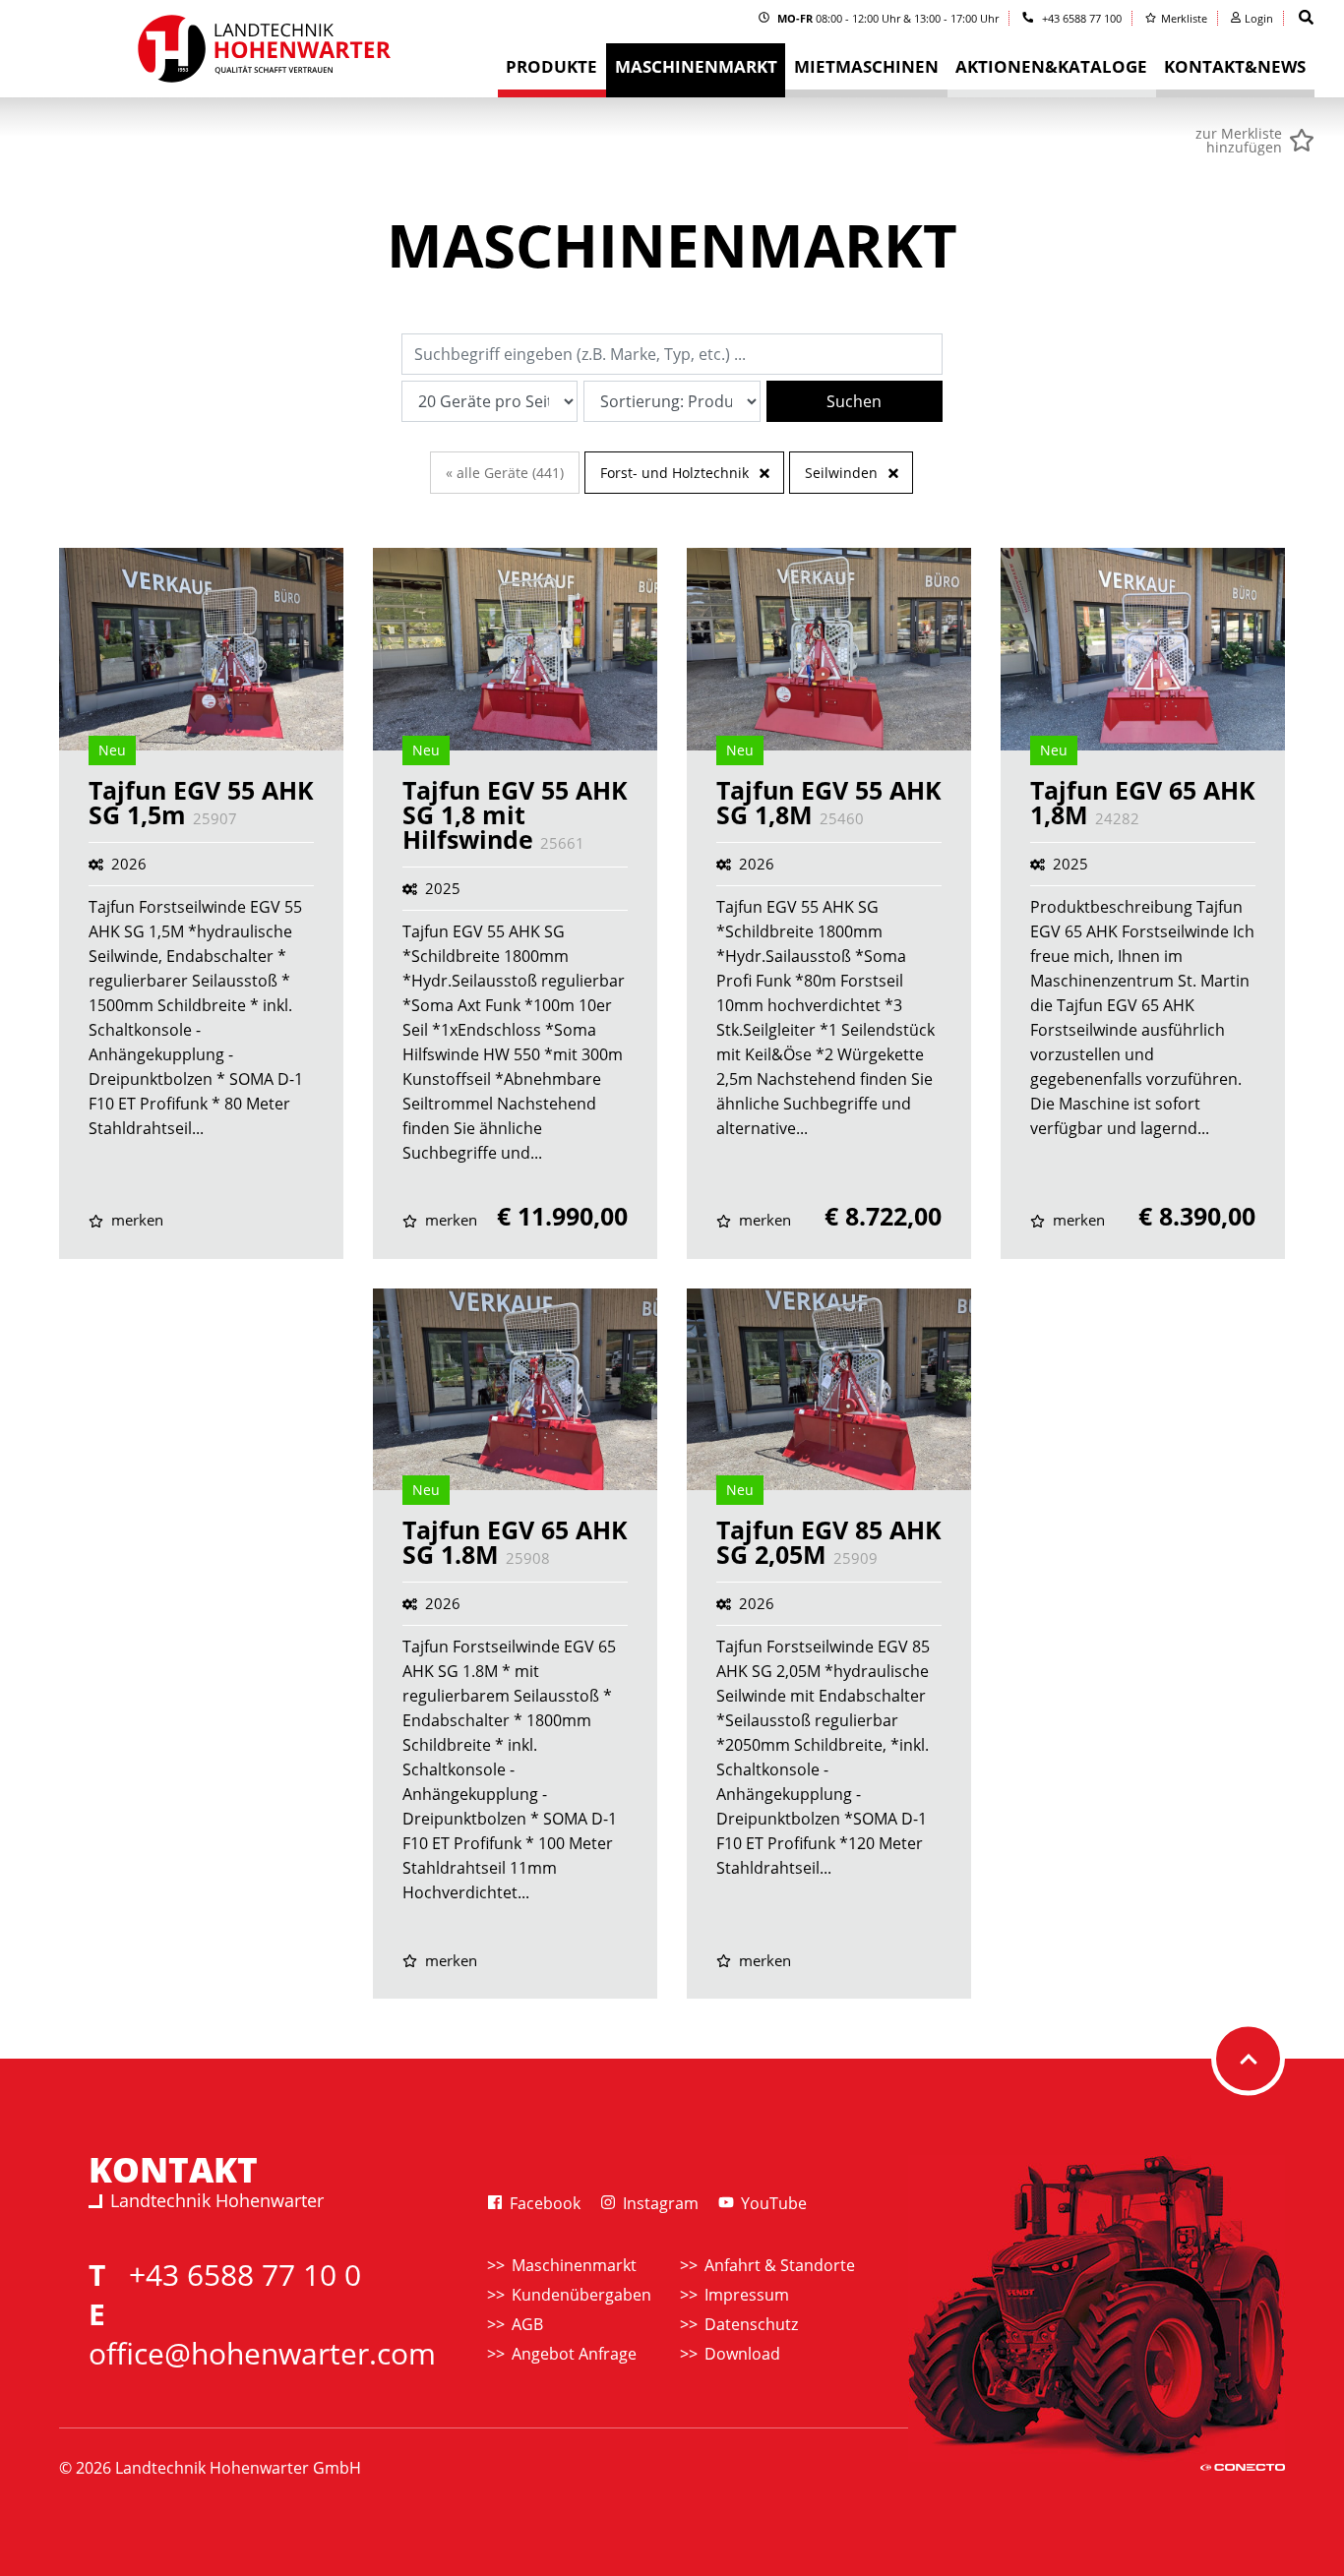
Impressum (747, 2295)
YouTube (772, 2203)
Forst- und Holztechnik (674, 473)
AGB (527, 2324)
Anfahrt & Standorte (780, 2265)
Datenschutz (751, 2324)
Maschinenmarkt (574, 2265)
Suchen (854, 401)
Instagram (659, 2203)
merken (135, 1220)
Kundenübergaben (581, 2295)
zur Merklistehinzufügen (1239, 141)
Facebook (543, 2203)
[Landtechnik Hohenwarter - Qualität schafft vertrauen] (263, 55)
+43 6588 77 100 (1080, 18)
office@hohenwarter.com (262, 2353)
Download (742, 2354)
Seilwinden (841, 473)
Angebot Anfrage (574, 2354)
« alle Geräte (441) (505, 473)
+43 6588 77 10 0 (245, 2275)
